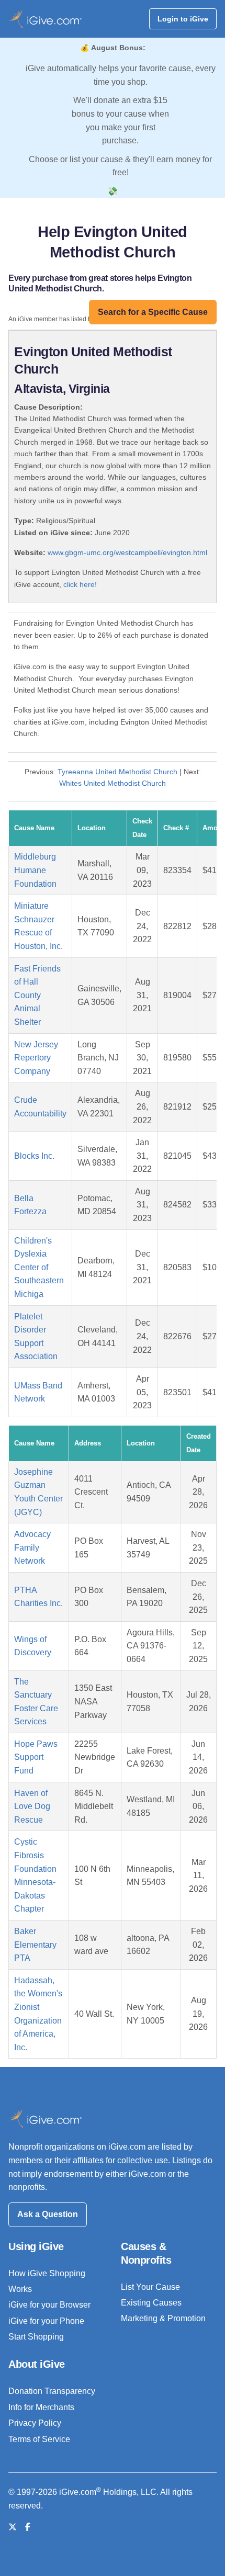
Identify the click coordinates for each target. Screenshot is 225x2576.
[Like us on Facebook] (28, 2527)
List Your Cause (150, 2287)
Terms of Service (39, 2439)
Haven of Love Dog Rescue (32, 1806)
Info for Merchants (41, 2407)
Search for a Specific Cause (153, 312)
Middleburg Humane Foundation (35, 870)
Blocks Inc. (34, 1156)
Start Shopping (36, 2337)
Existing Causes (151, 2303)
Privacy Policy (35, 2423)
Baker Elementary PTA (35, 1945)
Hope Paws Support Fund (36, 1757)
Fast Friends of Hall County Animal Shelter (37, 995)
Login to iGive (183, 19)
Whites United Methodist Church (113, 783)
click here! (80, 584)
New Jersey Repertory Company (36, 1058)
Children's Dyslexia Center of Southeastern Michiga (39, 1267)
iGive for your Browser (49, 2305)
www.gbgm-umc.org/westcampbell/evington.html (127, 552)
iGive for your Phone (46, 2321)
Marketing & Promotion (163, 2318)
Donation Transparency (52, 2391)
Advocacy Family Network (32, 1547)
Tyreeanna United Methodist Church (117, 772)
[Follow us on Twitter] (13, 2527)
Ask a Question (48, 2214)
